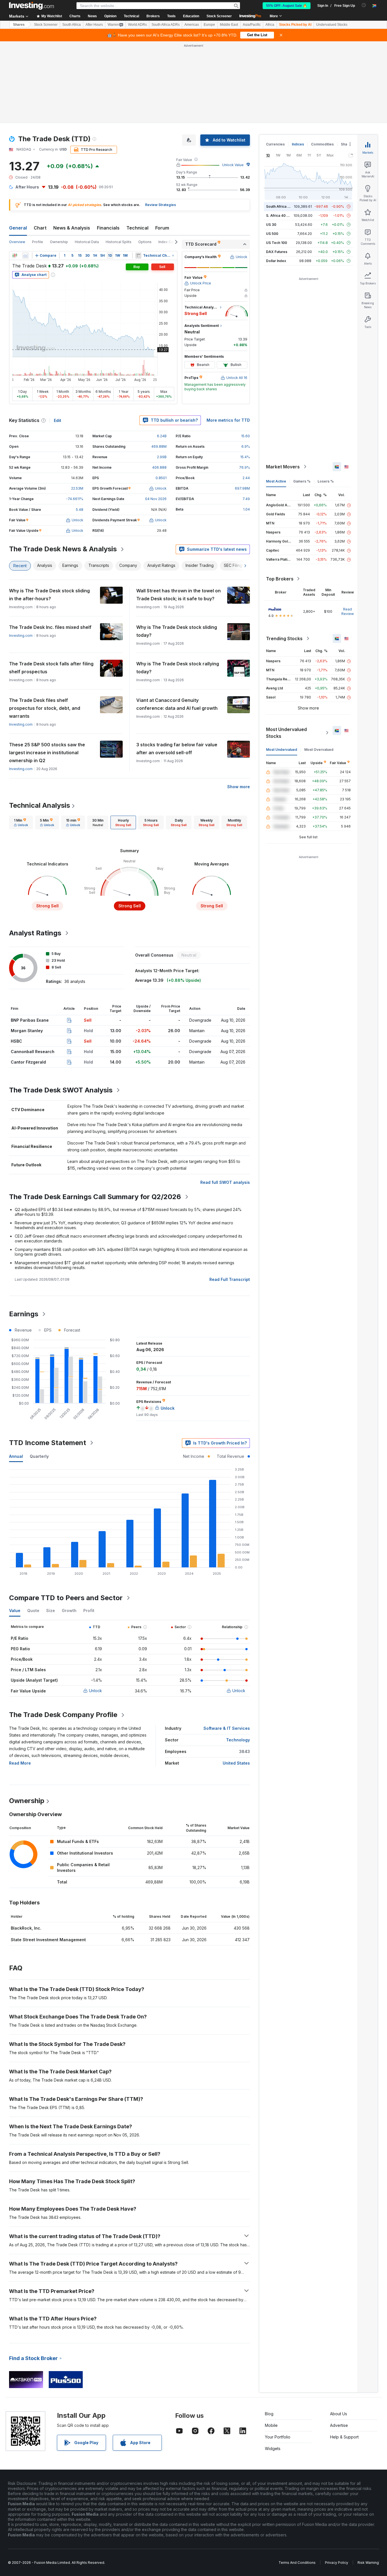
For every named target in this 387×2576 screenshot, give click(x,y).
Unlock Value (233, 165)
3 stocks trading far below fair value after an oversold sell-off (177, 749)
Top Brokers (280, 579)
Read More (20, 1763)
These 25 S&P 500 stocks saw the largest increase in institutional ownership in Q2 (47, 753)
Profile (38, 242)
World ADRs (137, 25)
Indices (298, 144)
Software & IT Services (227, 1728)
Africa (270, 25)
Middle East (229, 25)
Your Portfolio (278, 2437)
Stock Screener (219, 16)
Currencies (275, 144)
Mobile (271, 2425)
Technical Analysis (40, 805)
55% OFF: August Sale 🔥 (287, 6)
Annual (16, 1456)
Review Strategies (160, 205)
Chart (40, 228)
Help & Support (344, 2437)
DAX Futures (277, 252)
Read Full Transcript (230, 1279)
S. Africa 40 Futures (283, 216)
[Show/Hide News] (138, 256)
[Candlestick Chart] (15, 256)
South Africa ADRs (166, 25)
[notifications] (364, 5)
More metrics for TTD (228, 420)
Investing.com (21, 636)
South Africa (72, 25)
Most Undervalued (282, 750)
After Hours (94, 25)
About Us (339, 2414)
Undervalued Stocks (332, 25)
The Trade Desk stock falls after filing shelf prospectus (51, 668)
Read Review (348, 611)
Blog (269, 2414)
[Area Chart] (25, 256)
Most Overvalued (319, 750)
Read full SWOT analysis (225, 1182)
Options (145, 242)
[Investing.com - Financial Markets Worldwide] (31, 6)
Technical (137, 228)
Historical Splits (119, 242)
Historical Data (87, 242)
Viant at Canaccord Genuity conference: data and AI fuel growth (177, 704)
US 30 (271, 225)
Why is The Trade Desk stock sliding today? (177, 631)
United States (236, 1763)
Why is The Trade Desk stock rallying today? (178, 668)
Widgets (273, 2449)
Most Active (276, 481)
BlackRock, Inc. (26, 1928)
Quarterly (39, 1456)
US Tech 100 (277, 243)
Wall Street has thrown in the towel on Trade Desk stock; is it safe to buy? (178, 595)
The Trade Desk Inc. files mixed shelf (50, 627)
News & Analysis (72, 228)
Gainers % (302, 481)
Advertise (339, 2425)
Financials (108, 228)
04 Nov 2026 (156, 499)
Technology (238, 1740)
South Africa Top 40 (283, 206)
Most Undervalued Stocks (286, 733)
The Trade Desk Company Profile (63, 1715)
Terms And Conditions (297, 2563)
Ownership (59, 242)
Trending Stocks (284, 638)
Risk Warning (368, 2563)
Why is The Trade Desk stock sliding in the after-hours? (49, 595)
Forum (162, 228)
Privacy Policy (337, 2563)
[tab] (21, 822)
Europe (209, 25)
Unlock (95, 1691)
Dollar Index (276, 261)
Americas (192, 25)
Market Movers (283, 467)
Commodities (322, 144)
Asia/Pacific (252, 25)
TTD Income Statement (48, 1443)
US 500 (272, 234)
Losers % (326, 481)
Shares (19, 25)
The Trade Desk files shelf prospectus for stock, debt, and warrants (45, 708)
